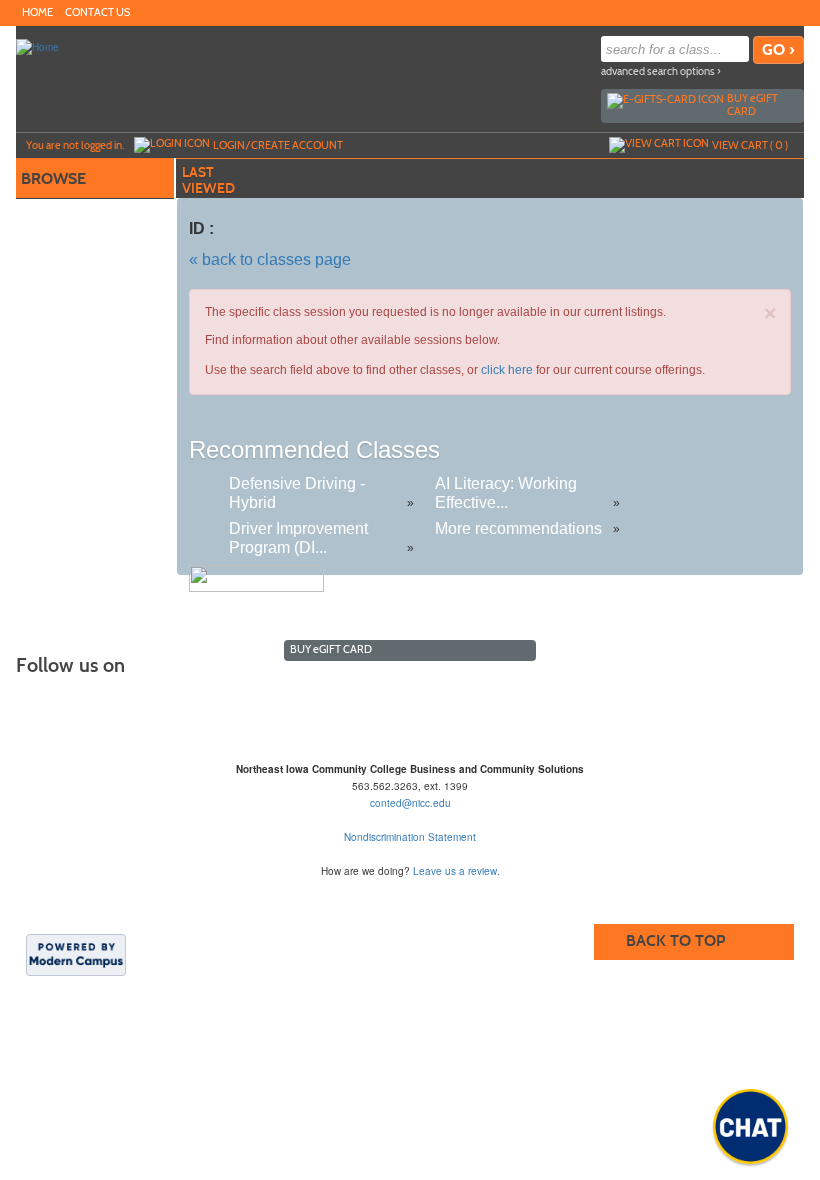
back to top (675, 940)
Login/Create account (278, 145)
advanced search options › (661, 71)
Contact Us (97, 12)
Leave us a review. (456, 871)
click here (507, 370)
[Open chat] (750, 1126)
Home (37, 12)
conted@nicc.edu (410, 803)
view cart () (750, 145)
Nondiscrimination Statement (410, 837)
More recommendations (518, 528)
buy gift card (752, 104)
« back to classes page (270, 259)
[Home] (37, 46)
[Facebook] (752, 12)
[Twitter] (772, 12)
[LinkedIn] (792, 12)
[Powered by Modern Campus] (76, 954)
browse (53, 178)
